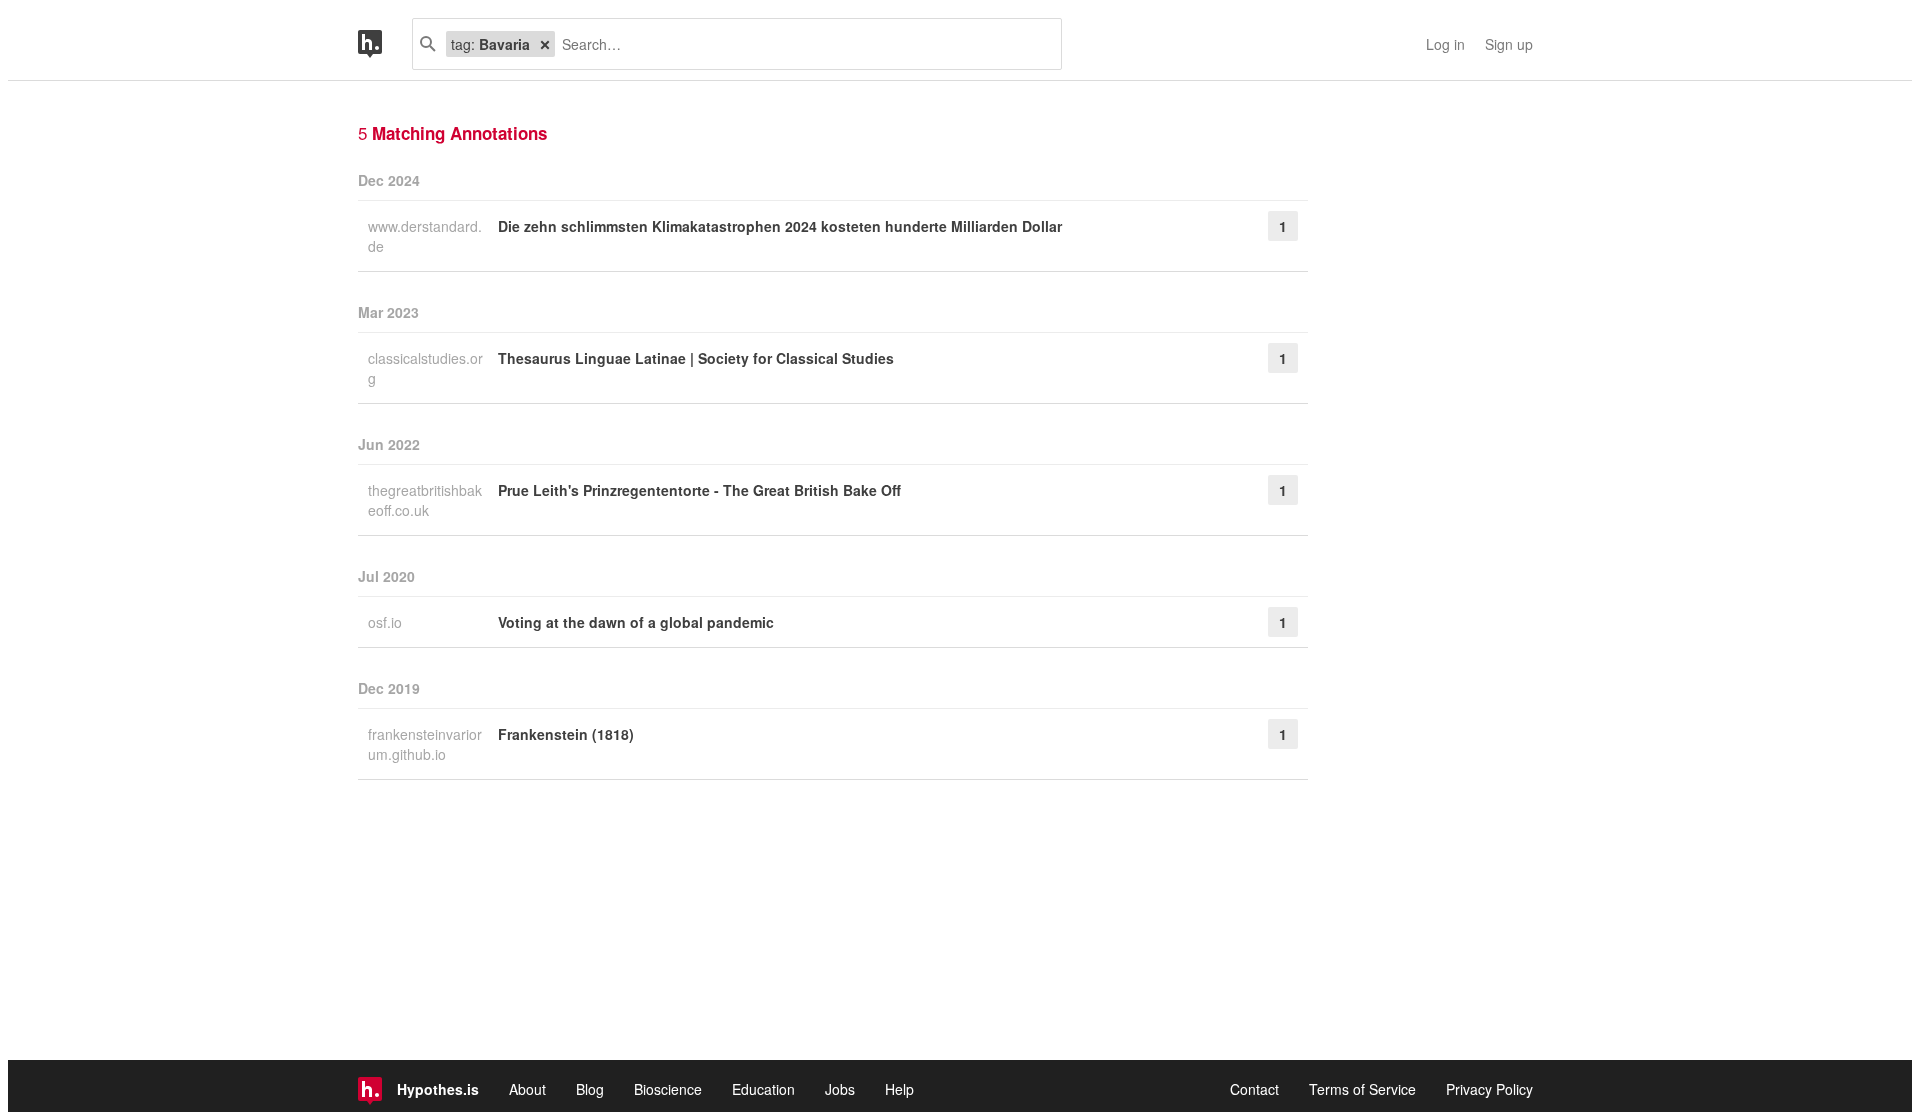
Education (763, 1089)
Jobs (840, 1089)
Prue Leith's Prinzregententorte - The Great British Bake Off (699, 490)
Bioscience (668, 1089)
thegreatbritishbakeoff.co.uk (425, 500)
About (527, 1089)
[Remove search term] (545, 44)
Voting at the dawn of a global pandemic (636, 622)
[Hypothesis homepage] (385, 44)
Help (899, 1089)
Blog (590, 1089)
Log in (1445, 44)
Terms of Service (1362, 1089)
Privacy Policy (1489, 1089)
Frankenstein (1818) (566, 734)
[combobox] (800, 44)
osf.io (387, 622)
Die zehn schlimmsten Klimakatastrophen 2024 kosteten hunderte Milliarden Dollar (780, 226)
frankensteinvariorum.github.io (425, 744)
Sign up (1509, 44)
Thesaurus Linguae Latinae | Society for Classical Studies (696, 358)
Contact (1254, 1089)
